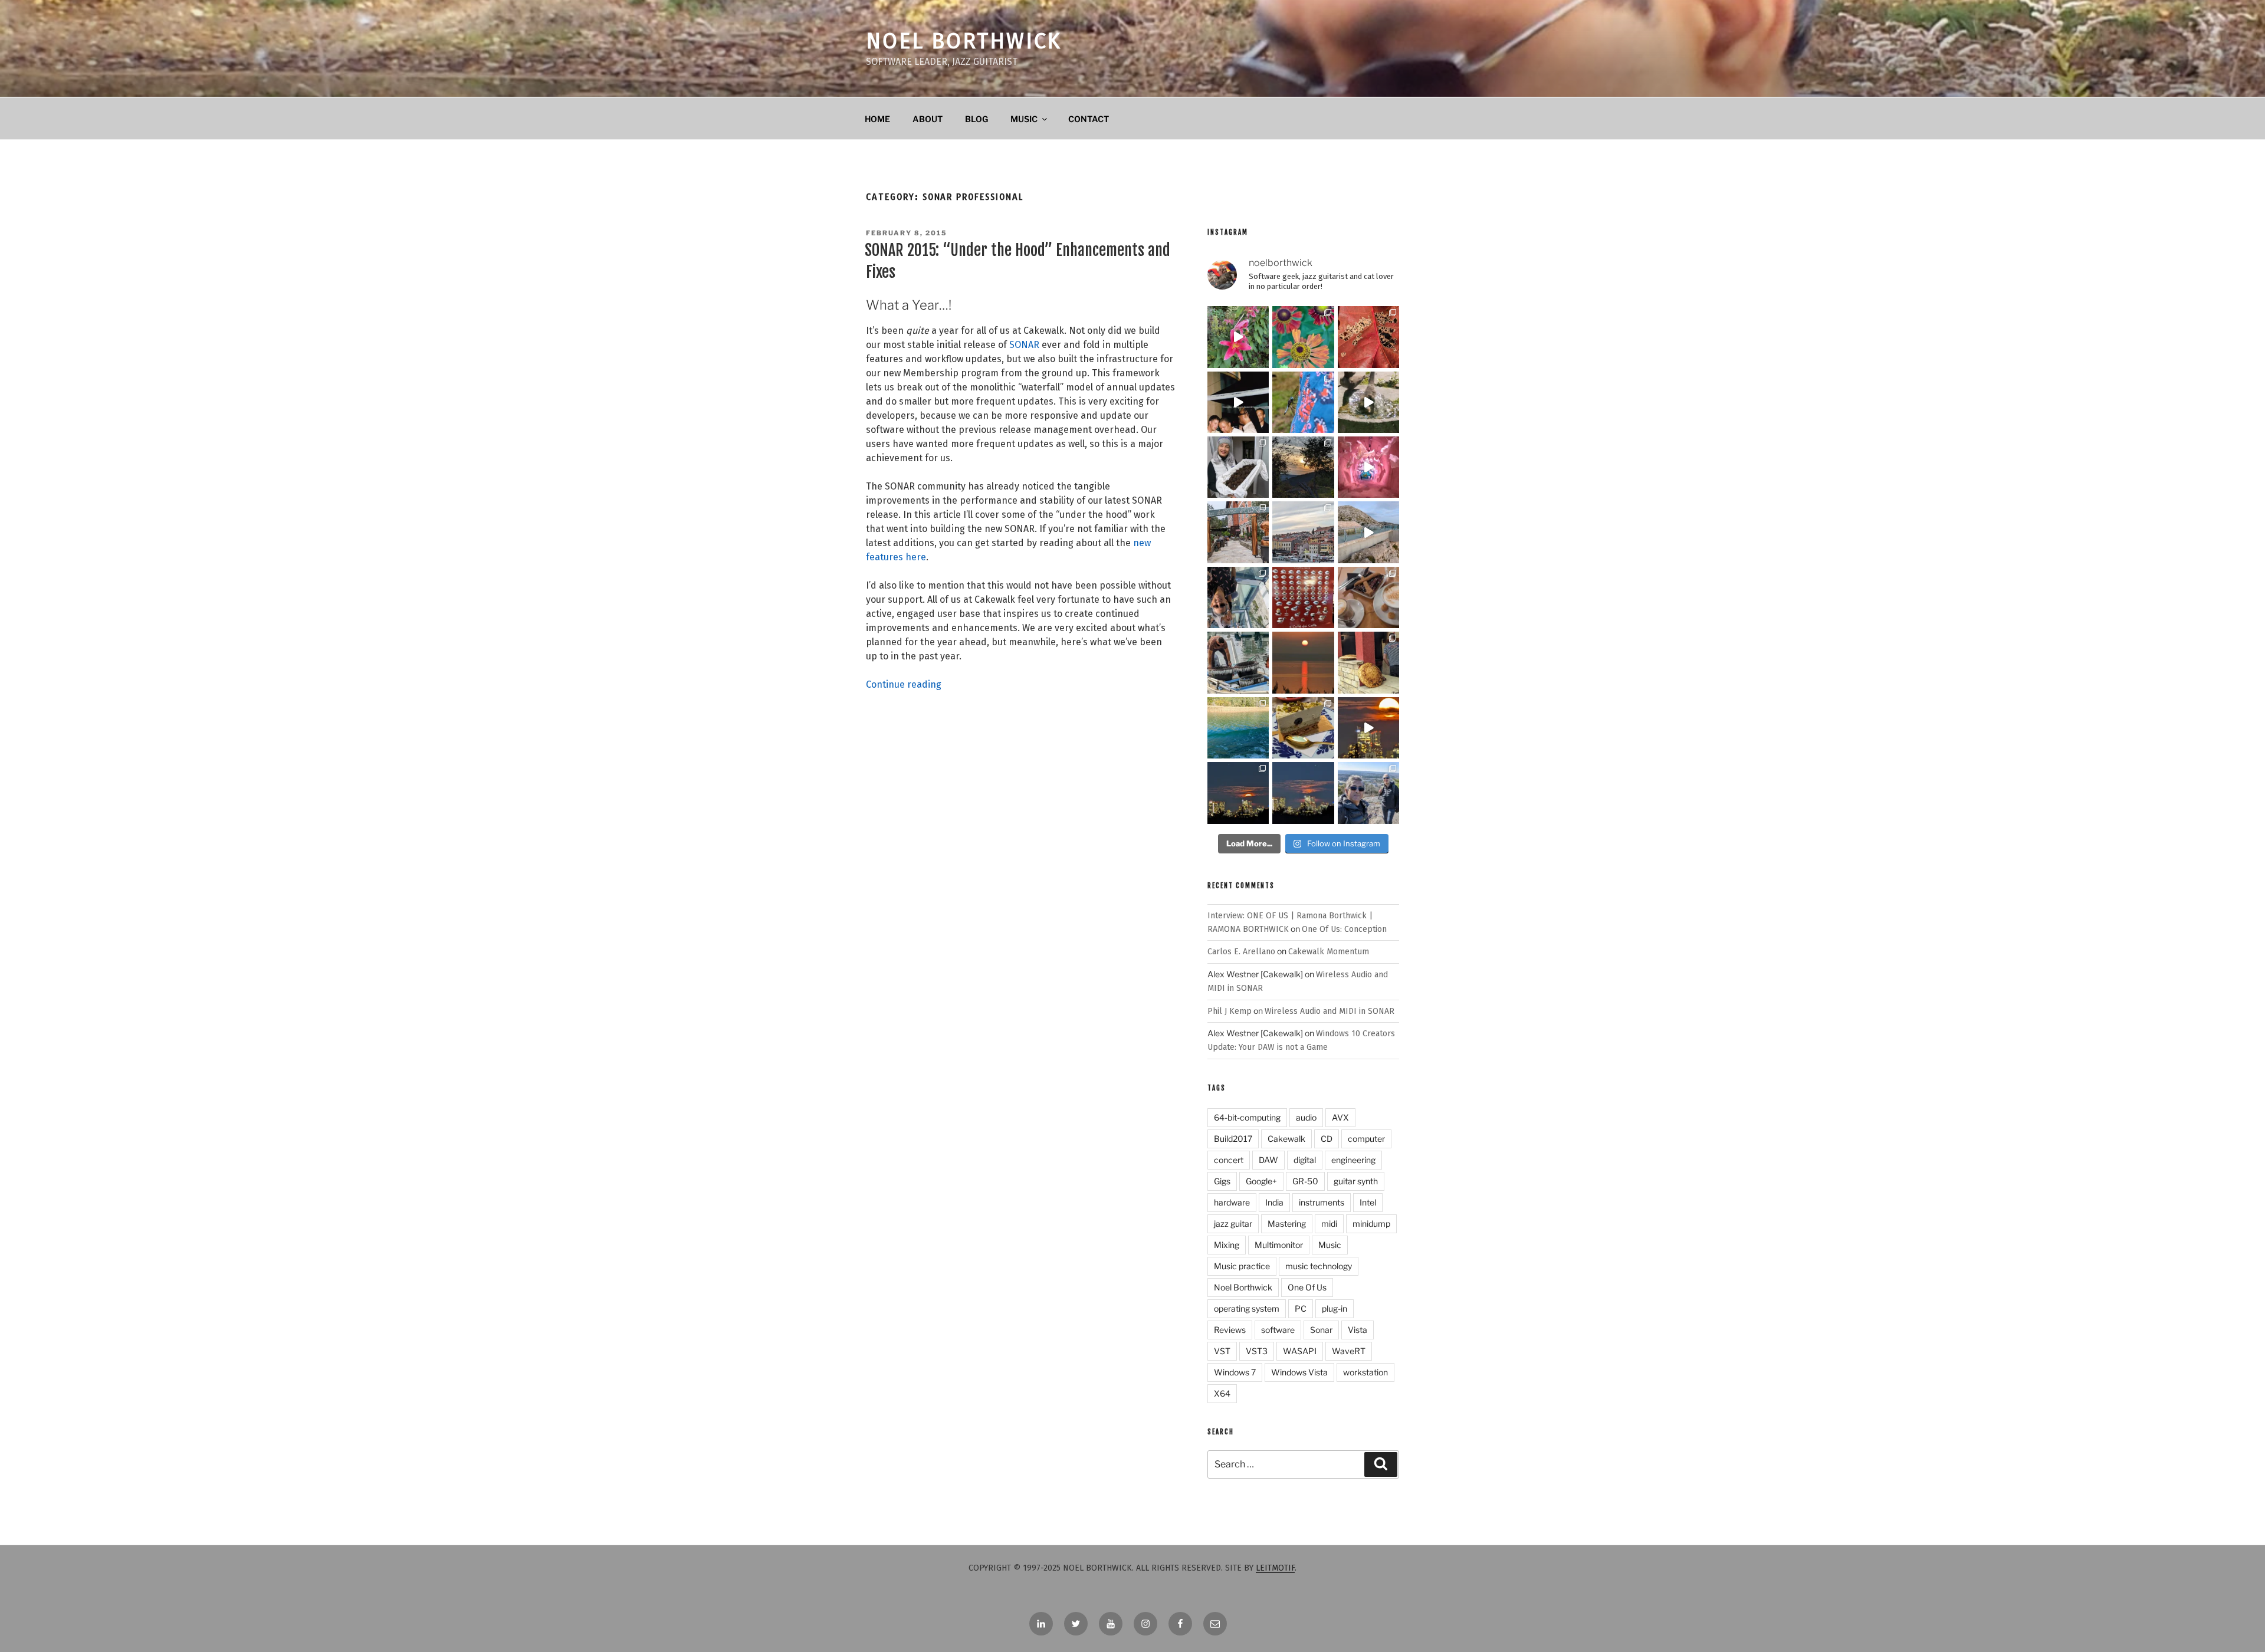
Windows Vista (1299, 1372)
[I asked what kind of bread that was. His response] (1368, 662)
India (1274, 1202)
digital (1305, 1160)
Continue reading (904, 684)
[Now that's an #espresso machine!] (1368, 597)
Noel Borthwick (964, 41)
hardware (1232, 1202)
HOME (877, 119)
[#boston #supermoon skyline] (1238, 793)
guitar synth (1356, 1181)
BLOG (976, 119)
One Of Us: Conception (1344, 929)
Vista (1358, 1330)
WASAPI (1300, 1351)
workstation (1365, 1372)
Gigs (1222, 1181)
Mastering (1287, 1224)
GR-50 (1305, 1181)
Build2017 (1233, 1139)
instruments (1322, 1202)
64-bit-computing (1247, 1117)
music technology (1319, 1266)
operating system (1247, 1308)
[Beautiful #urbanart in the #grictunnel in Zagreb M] (1368, 467)
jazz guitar (1233, 1224)
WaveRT (1349, 1351)
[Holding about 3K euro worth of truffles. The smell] (1238, 467)
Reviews (1230, 1330)
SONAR (1024, 345)
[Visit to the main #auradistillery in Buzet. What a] (1238, 532)
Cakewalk (1286, 1139)
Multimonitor (1279, 1245)
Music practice (1242, 1266)
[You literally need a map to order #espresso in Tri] (1303, 597)
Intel (1368, 1202)
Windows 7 (1235, 1372)
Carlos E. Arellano (1241, 952)
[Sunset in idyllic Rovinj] (1303, 532)
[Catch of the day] (1238, 662)
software (1278, 1330)
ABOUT (928, 119)
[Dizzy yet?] (1368, 532)
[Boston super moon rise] (1303, 793)
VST (1222, 1351)
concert (1229, 1160)
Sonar (1321, 1330)
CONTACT (1089, 119)
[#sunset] (1303, 662)
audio (1306, 1117)
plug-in (1335, 1308)
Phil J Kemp (1230, 1011)
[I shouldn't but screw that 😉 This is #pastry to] (1303, 728)
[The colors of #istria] (1303, 467)
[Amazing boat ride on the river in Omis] (1238, 728)
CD (1327, 1139)
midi (1329, 1224)
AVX (1340, 1117)
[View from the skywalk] (1238, 597)
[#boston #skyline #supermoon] (1368, 728)
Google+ (1261, 1181)
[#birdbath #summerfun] (1368, 402)
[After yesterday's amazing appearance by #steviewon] (1238, 402)
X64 (1222, 1393)
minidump (1371, 1224)
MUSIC (1024, 119)
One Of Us (1307, 1287)
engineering (1353, 1160)
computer (1366, 1139)
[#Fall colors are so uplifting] (1368, 337)
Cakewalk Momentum (1329, 952)
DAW (1268, 1160)
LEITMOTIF (1275, 1568)
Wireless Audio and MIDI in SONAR (1330, 1011)
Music (1330, 1245)
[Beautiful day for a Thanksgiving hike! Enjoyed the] (1368, 793)
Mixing (1227, 1245)
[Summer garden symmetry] (1303, 337)
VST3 (1257, 1351)
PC (1301, 1308)
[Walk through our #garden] (1238, 337)
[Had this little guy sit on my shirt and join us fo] (1303, 402)
